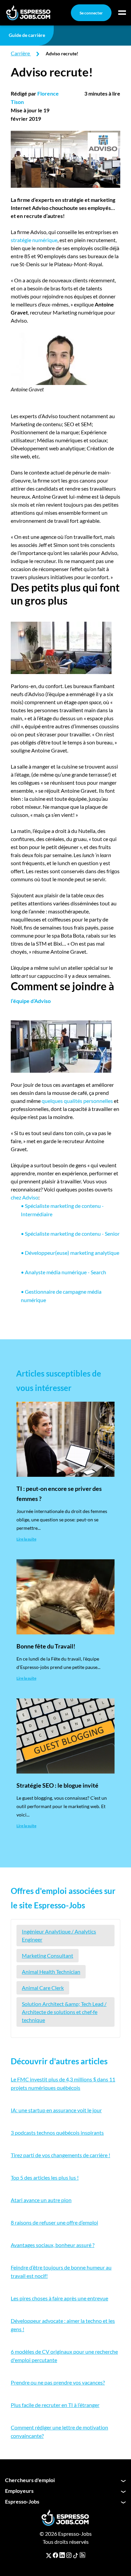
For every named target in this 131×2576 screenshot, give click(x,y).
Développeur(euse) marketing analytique (70, 1253)
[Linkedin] (62, 2555)
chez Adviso (25, 1197)
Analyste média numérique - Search (63, 1272)
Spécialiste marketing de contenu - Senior (70, 1234)
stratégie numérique (34, 240)
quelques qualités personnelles (77, 1101)
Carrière (20, 53)
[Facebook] (55, 2555)
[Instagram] (69, 2555)
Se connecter (91, 13)
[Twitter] (49, 2555)
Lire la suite (26, 1539)
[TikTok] (76, 2555)
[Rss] (82, 2555)
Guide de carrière (27, 35)
